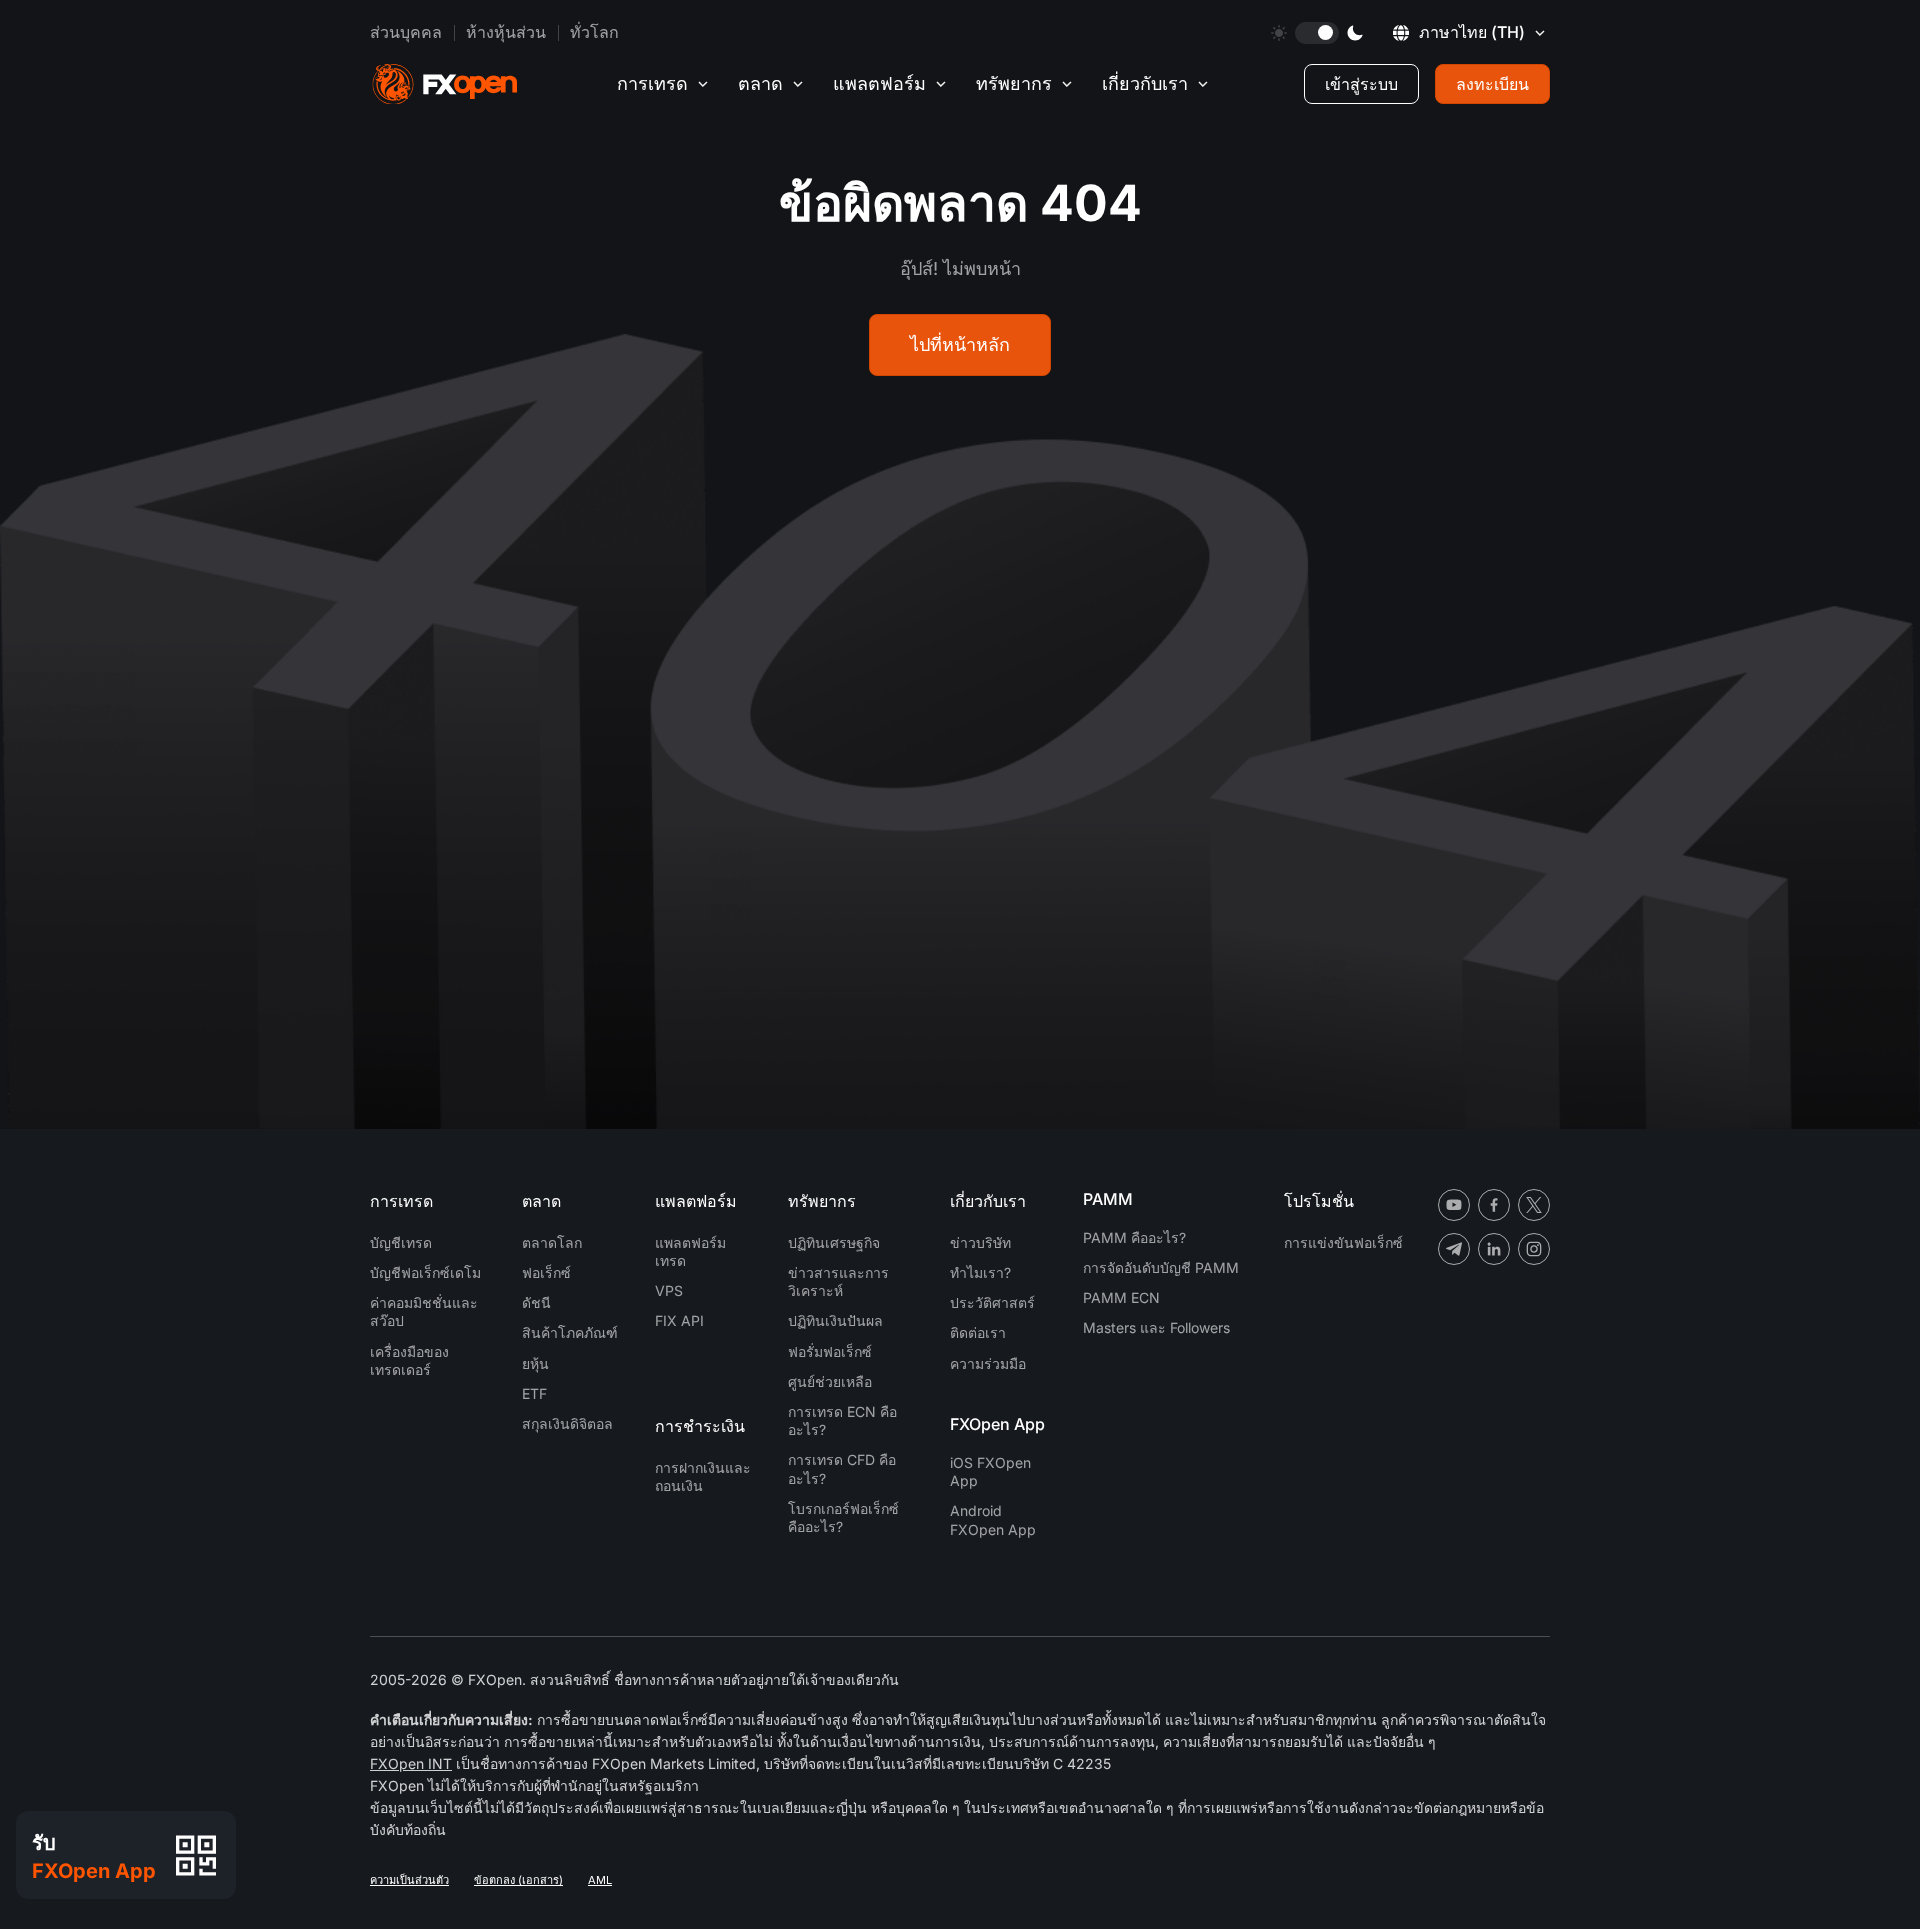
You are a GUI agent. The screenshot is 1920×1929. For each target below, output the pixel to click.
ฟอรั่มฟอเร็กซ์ (830, 1351)
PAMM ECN (1121, 1297)
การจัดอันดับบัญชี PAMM (1161, 1267)
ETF (534, 1393)
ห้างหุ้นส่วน (506, 32)
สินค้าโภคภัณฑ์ (570, 1332)
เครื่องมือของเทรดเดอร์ (409, 1360)
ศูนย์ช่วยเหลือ (830, 1381)
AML (600, 1880)
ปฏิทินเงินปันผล (835, 1320)
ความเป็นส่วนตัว (409, 1880)
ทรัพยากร (1014, 83)
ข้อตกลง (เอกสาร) (518, 1880)
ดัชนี (536, 1302)
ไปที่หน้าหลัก (960, 344)
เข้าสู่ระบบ (1361, 84)
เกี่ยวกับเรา (1145, 83)
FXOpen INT (411, 1763)
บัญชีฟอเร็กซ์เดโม (425, 1272)
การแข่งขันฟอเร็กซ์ (1343, 1242)
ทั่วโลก (594, 32)
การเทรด (652, 83)
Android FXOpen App (993, 1519)
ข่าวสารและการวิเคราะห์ (838, 1281)
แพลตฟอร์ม (879, 83)
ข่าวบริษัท (980, 1242)
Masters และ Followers (1156, 1327)
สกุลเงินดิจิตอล (567, 1423)
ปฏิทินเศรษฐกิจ (834, 1242)
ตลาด (760, 83)
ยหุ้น (535, 1363)
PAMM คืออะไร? (1134, 1237)
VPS (669, 1290)
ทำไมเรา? (980, 1272)
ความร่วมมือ (988, 1363)
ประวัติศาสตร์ (992, 1302)
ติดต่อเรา (978, 1332)
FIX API (679, 1320)
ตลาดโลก (552, 1242)
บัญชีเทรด (401, 1242)
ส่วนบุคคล (406, 32)
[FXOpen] (445, 84)
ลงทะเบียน (1492, 84)
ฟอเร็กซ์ (546, 1272)
